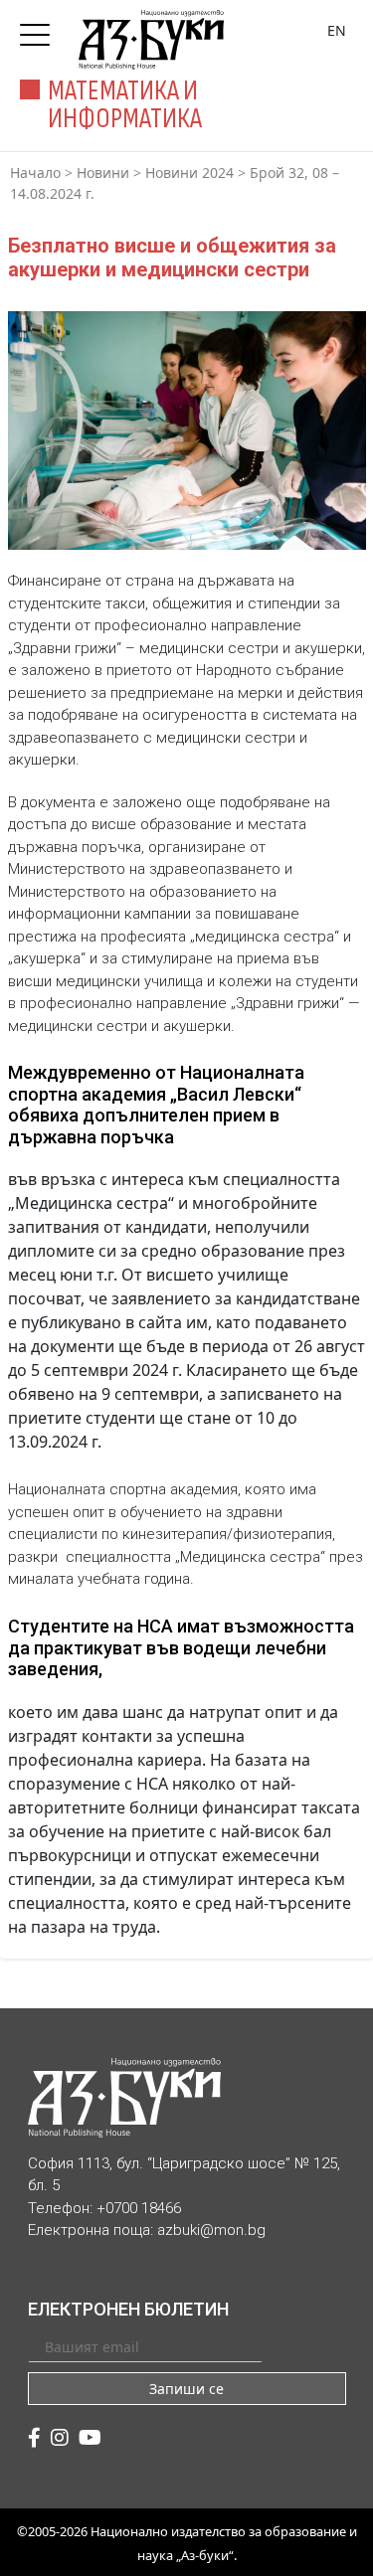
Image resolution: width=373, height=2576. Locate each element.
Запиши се (186, 2389)
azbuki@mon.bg (211, 2230)
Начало (35, 172)
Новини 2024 (189, 172)
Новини (103, 172)
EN (337, 30)
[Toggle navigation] (40, 29)
